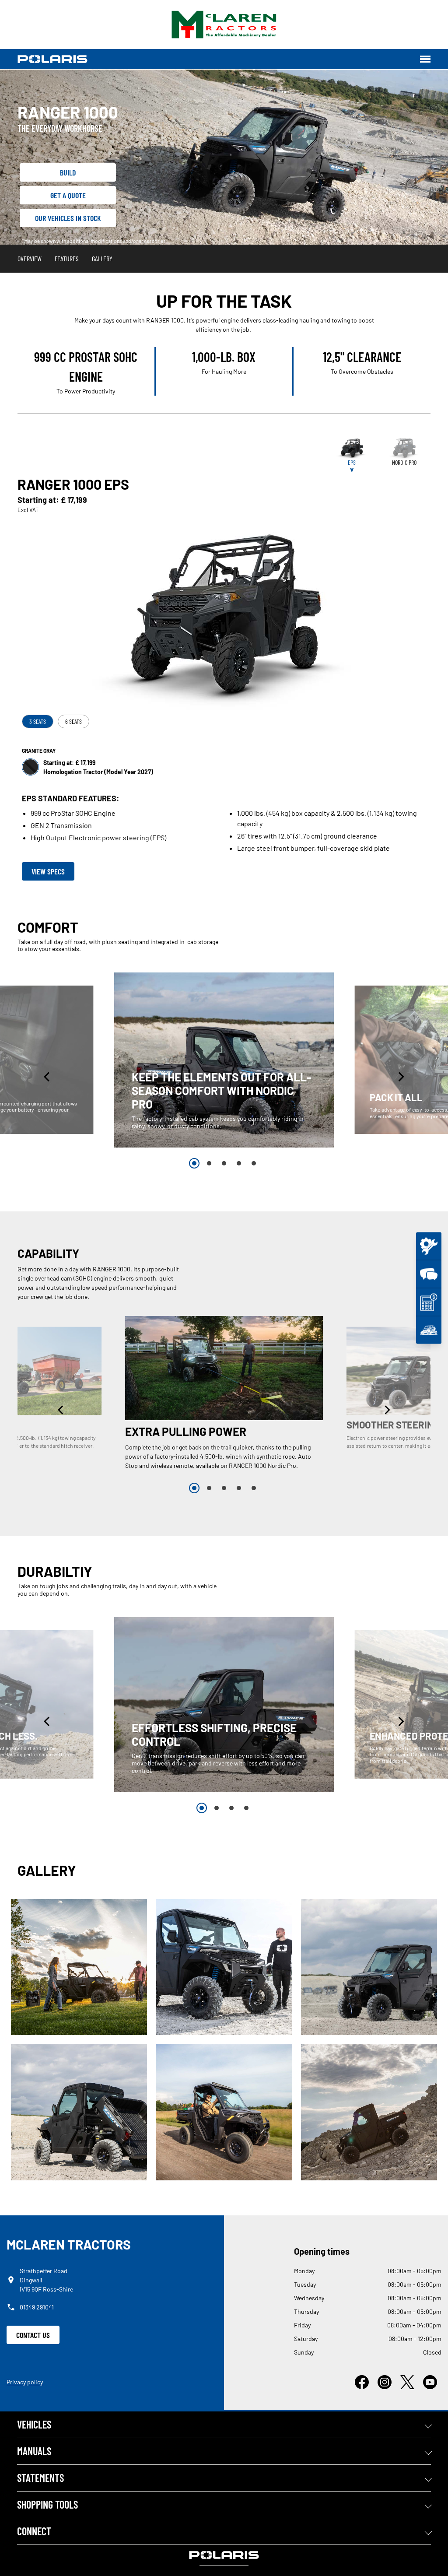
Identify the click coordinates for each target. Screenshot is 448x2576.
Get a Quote (68, 195)
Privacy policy (25, 2382)
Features (67, 258)
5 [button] (254, 1163)
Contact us (33, 2335)
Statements (40, 2478)
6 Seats (73, 721)
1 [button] (194, 1163)
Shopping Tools (47, 2504)
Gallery (102, 258)
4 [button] (239, 1163)
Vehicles (34, 2424)
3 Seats (38, 721)
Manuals (34, 2451)
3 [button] (224, 1163)
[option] (224, 1060)
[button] (48, 1077)
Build (68, 172)
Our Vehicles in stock (68, 218)
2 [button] (209, 1163)
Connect (34, 2531)
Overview (30, 258)
